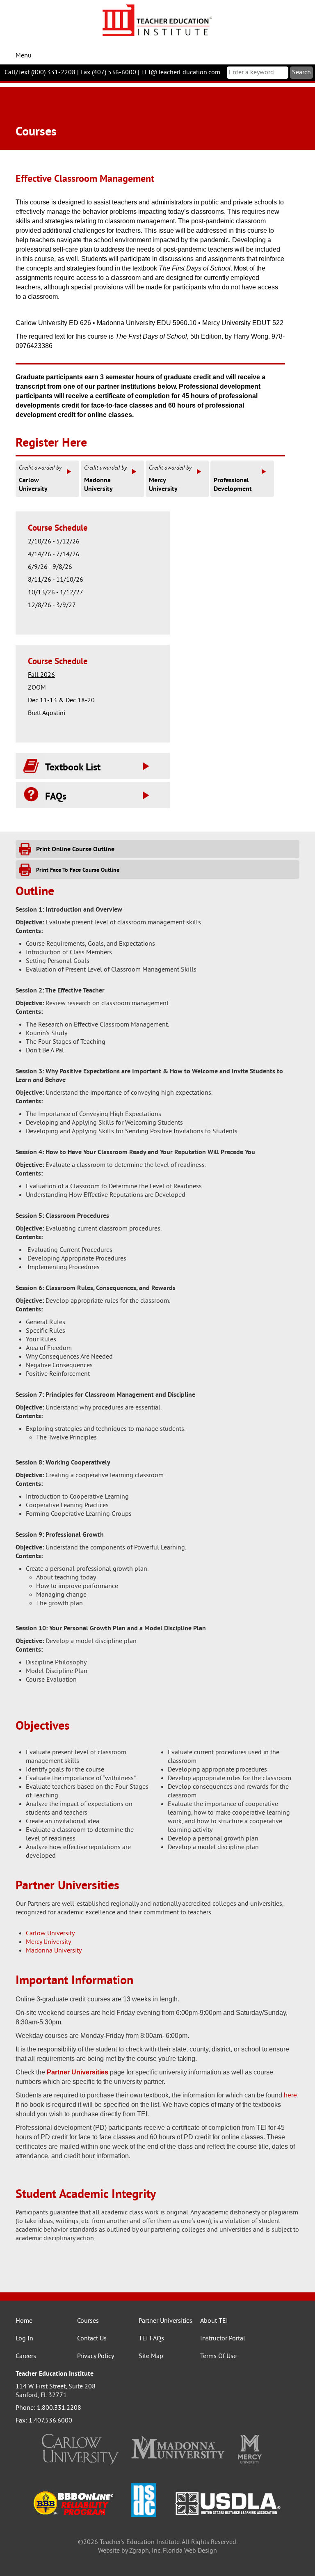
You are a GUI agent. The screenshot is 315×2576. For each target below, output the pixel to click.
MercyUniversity (170, 479)
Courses (88, 2321)
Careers (26, 2356)
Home (24, 2321)
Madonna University (54, 1951)
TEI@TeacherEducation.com (181, 73)
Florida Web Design (190, 2551)
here (290, 2095)
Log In (24, 2339)
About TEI (214, 2321)
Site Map (151, 2356)
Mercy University (48, 1942)
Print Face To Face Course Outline (78, 870)
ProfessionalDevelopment (233, 485)
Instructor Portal (223, 2339)
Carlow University (50, 1934)
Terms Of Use (218, 2356)
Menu (24, 56)
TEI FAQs (151, 2339)
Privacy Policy (96, 2356)
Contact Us (92, 2339)
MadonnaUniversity (105, 479)
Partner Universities (165, 2321)
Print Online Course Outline (75, 850)
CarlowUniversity (40, 479)
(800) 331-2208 (53, 73)
